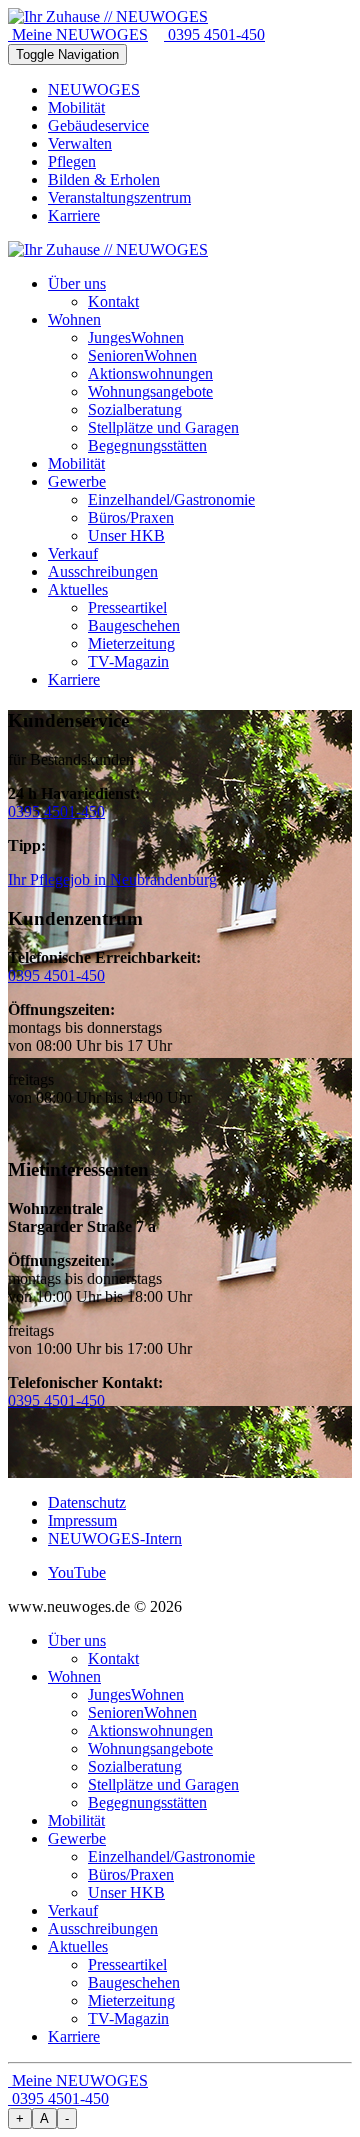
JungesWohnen (136, 1694)
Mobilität (76, 107)
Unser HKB (126, 1892)
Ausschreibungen (103, 1928)
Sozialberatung (135, 1766)
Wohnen (74, 1676)
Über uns (77, 1640)
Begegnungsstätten (147, 1802)
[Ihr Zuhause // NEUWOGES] (108, 16)
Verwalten (80, 143)
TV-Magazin (128, 2018)
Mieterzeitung (131, 2000)
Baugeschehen (134, 1982)
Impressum (82, 1520)
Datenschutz (87, 1502)
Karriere (74, 215)
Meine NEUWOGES (78, 34)
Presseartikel (127, 1964)
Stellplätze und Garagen (163, 1784)
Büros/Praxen (131, 1874)
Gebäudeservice (98, 125)
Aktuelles (78, 1946)
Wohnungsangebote (150, 1748)
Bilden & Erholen (104, 179)
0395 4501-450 (214, 34)
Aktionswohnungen (150, 1730)
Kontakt (113, 1658)
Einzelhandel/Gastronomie (171, 1856)
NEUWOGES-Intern (115, 1538)
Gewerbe (77, 1838)
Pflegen (72, 161)
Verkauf (73, 1910)
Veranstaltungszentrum (119, 197)
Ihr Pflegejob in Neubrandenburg (112, 879)
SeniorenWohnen (142, 1712)
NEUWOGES (94, 89)
